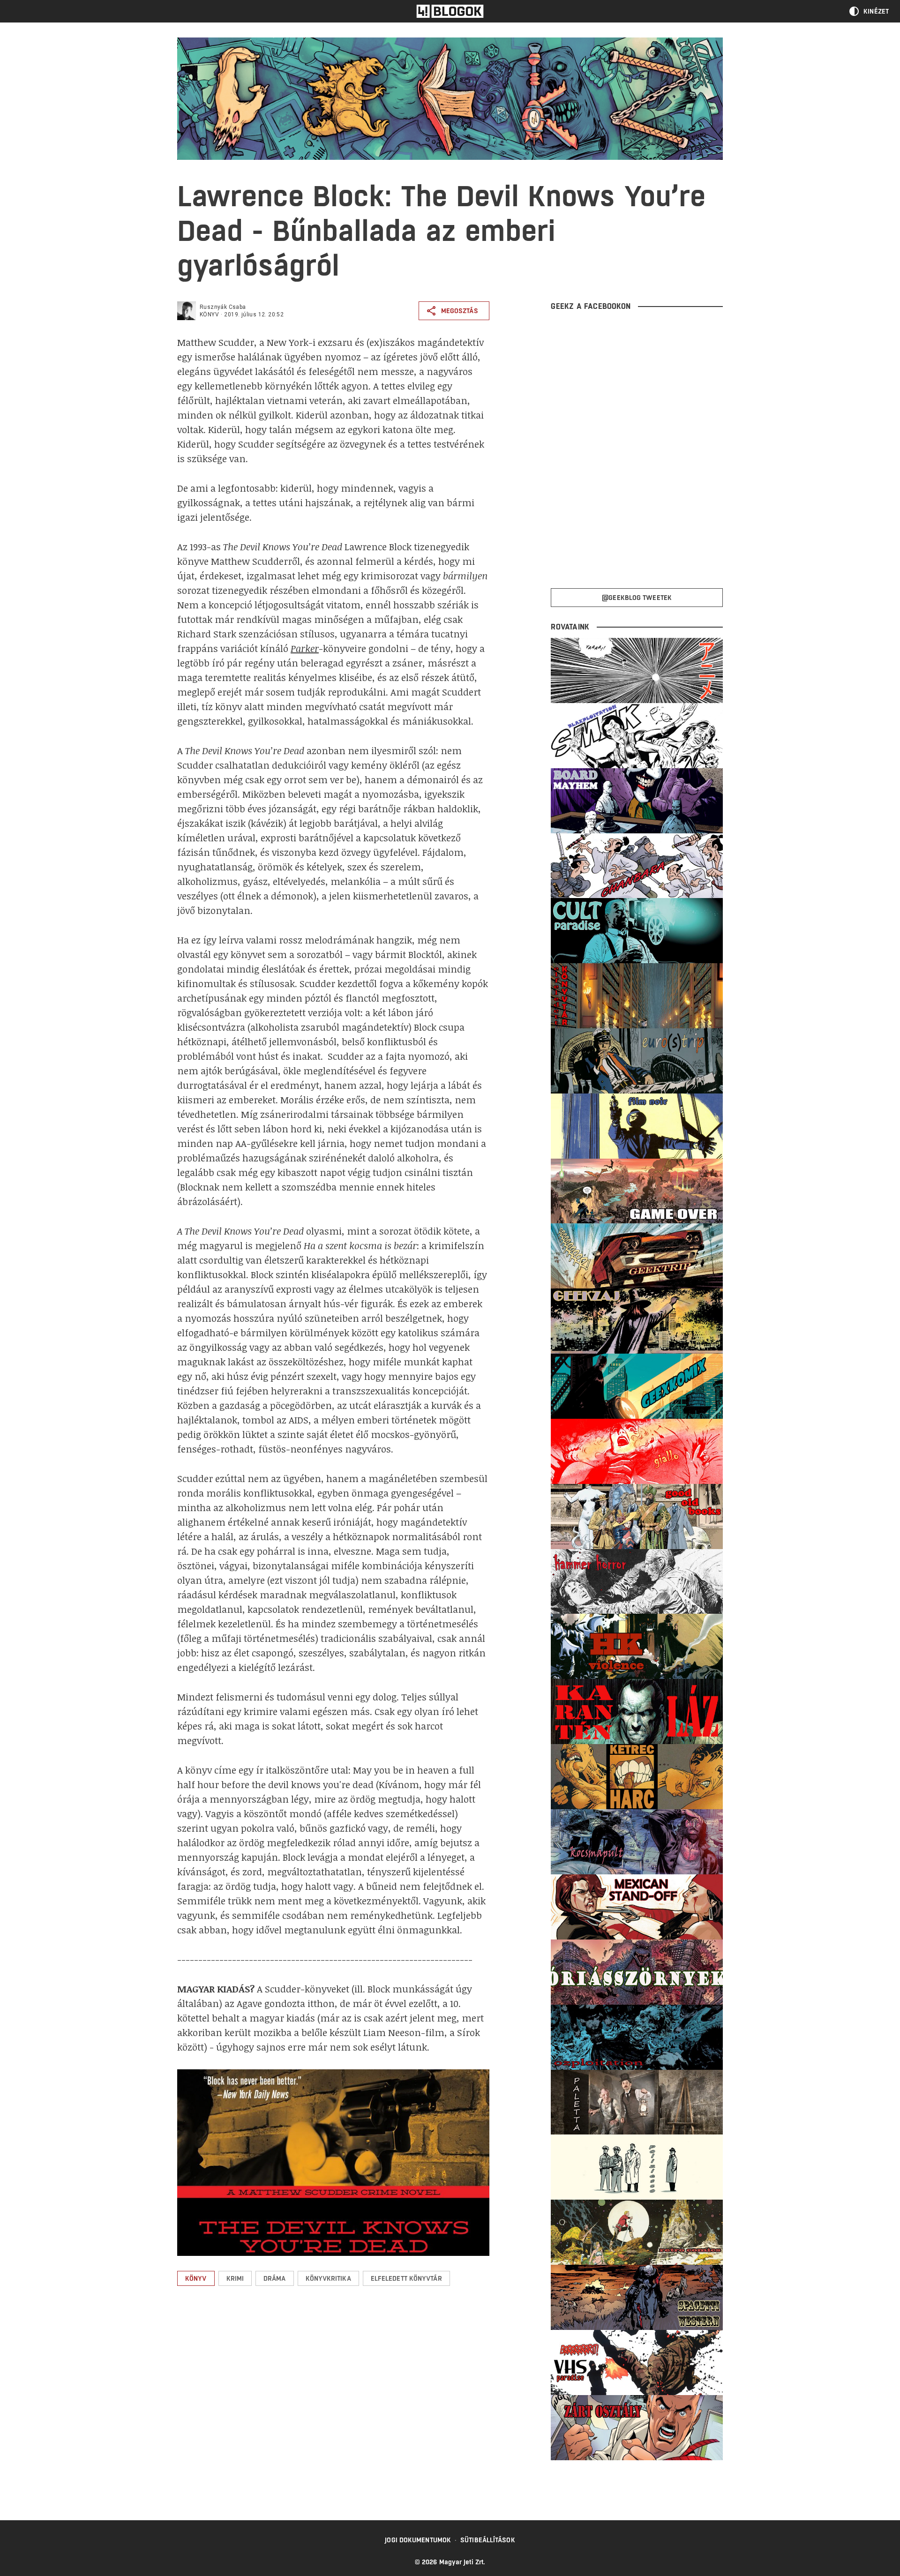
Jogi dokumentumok (418, 2540)
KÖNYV (209, 315)
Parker (305, 648)
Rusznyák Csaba (223, 307)
